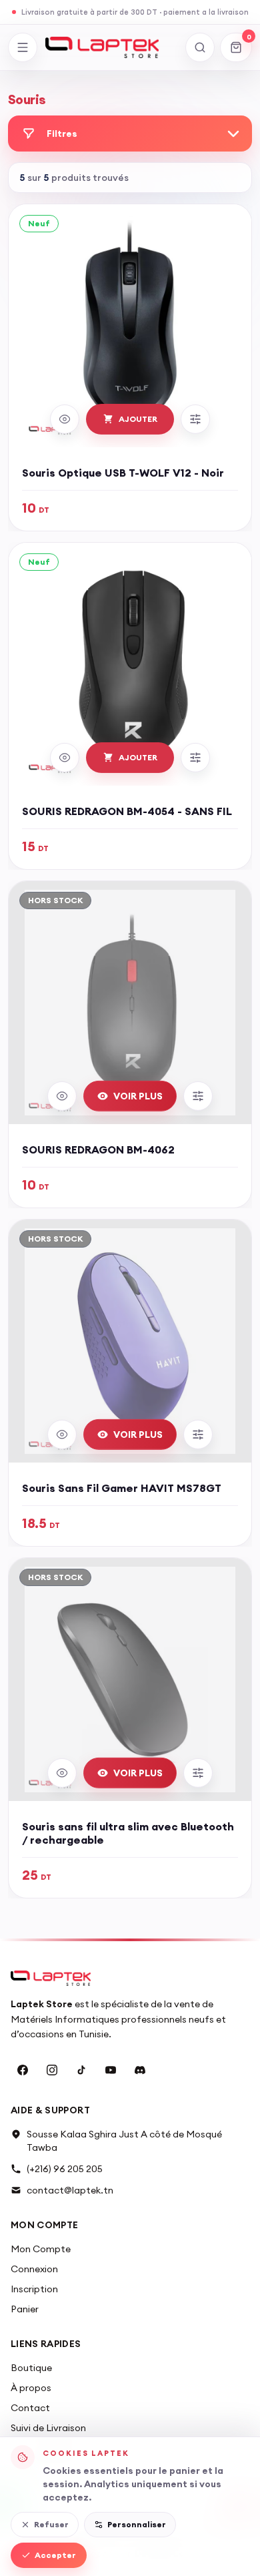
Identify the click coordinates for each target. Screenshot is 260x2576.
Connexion (34, 2269)
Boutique (31, 2368)
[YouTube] (111, 2070)
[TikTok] (81, 2070)
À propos (31, 2388)
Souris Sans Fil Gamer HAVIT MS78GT (122, 1488)
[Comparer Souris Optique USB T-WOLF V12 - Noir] (195, 419)
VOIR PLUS (138, 1096)
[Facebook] (23, 2070)
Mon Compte (41, 2249)
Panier (25, 2309)
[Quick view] (65, 419)
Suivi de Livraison (48, 2428)
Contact (30, 2408)
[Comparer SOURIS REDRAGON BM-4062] (198, 1096)
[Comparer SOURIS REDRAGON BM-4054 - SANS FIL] (195, 758)
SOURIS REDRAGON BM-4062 (98, 1149)
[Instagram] (52, 2070)
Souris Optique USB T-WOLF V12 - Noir (123, 473)
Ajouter (138, 419)
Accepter (55, 2555)
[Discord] (140, 2070)
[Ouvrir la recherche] (200, 47)
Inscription (34, 2289)
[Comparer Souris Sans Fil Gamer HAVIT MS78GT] (198, 1435)
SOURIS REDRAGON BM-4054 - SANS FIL (127, 811)
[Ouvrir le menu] (23, 47)
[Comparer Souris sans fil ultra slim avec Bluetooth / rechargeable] (198, 1773)
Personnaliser (137, 2524)
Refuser (51, 2524)
